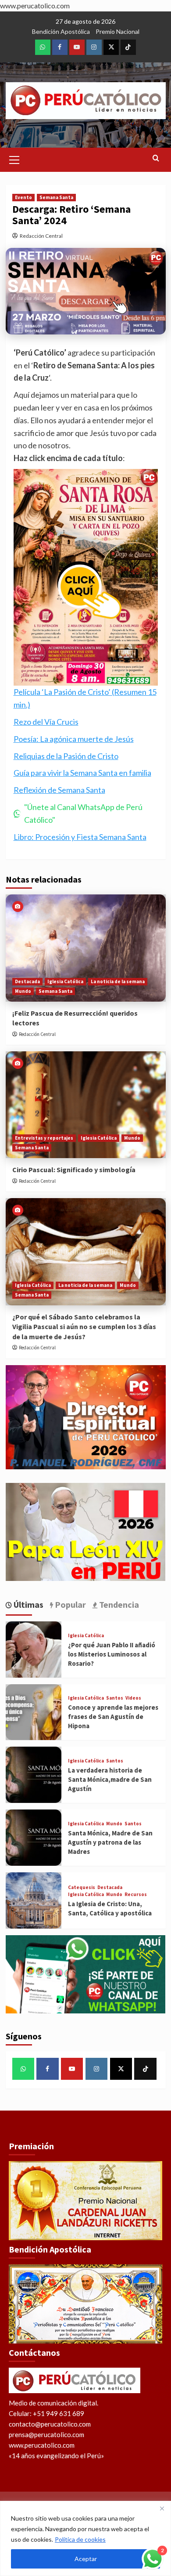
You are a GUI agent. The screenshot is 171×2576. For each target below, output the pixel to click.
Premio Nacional (118, 31)
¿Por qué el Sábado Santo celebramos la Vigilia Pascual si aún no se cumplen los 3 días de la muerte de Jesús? (84, 1327)
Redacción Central (41, 236)
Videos (133, 1698)
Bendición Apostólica (61, 31)
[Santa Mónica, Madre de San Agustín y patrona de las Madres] (34, 1838)
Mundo (23, 991)
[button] (14, 159)
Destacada (27, 981)
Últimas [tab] (28, 1604)
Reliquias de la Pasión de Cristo (66, 756)
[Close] (162, 2508)
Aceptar (86, 2559)
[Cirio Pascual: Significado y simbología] (86, 1105)
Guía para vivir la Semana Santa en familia (82, 773)
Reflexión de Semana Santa (59, 790)
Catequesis (82, 1887)
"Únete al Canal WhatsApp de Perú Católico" (83, 813)
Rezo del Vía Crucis (46, 722)
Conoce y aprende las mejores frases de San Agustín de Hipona (113, 1717)
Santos (115, 1698)
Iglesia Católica (65, 981)
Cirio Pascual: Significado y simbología (74, 1170)
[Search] (156, 158)
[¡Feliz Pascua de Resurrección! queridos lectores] (86, 948)
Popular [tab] (69, 1604)
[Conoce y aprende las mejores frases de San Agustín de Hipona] (34, 1712)
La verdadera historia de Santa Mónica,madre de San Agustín (110, 1779)
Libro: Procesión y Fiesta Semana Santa (80, 837)
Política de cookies (80, 2539)
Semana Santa (56, 197)
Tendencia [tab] (118, 1604)
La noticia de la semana (118, 981)
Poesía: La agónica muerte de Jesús (74, 739)
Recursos (136, 1895)
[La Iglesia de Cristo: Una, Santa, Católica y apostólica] (34, 1900)
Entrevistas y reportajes (44, 1138)
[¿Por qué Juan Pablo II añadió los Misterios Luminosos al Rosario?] (34, 1650)
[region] (85, 2538)
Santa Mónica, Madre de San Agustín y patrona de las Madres (110, 1842)
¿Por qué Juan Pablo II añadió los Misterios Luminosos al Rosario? (112, 1654)
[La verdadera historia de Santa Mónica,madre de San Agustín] (34, 1775)
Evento (23, 197)
